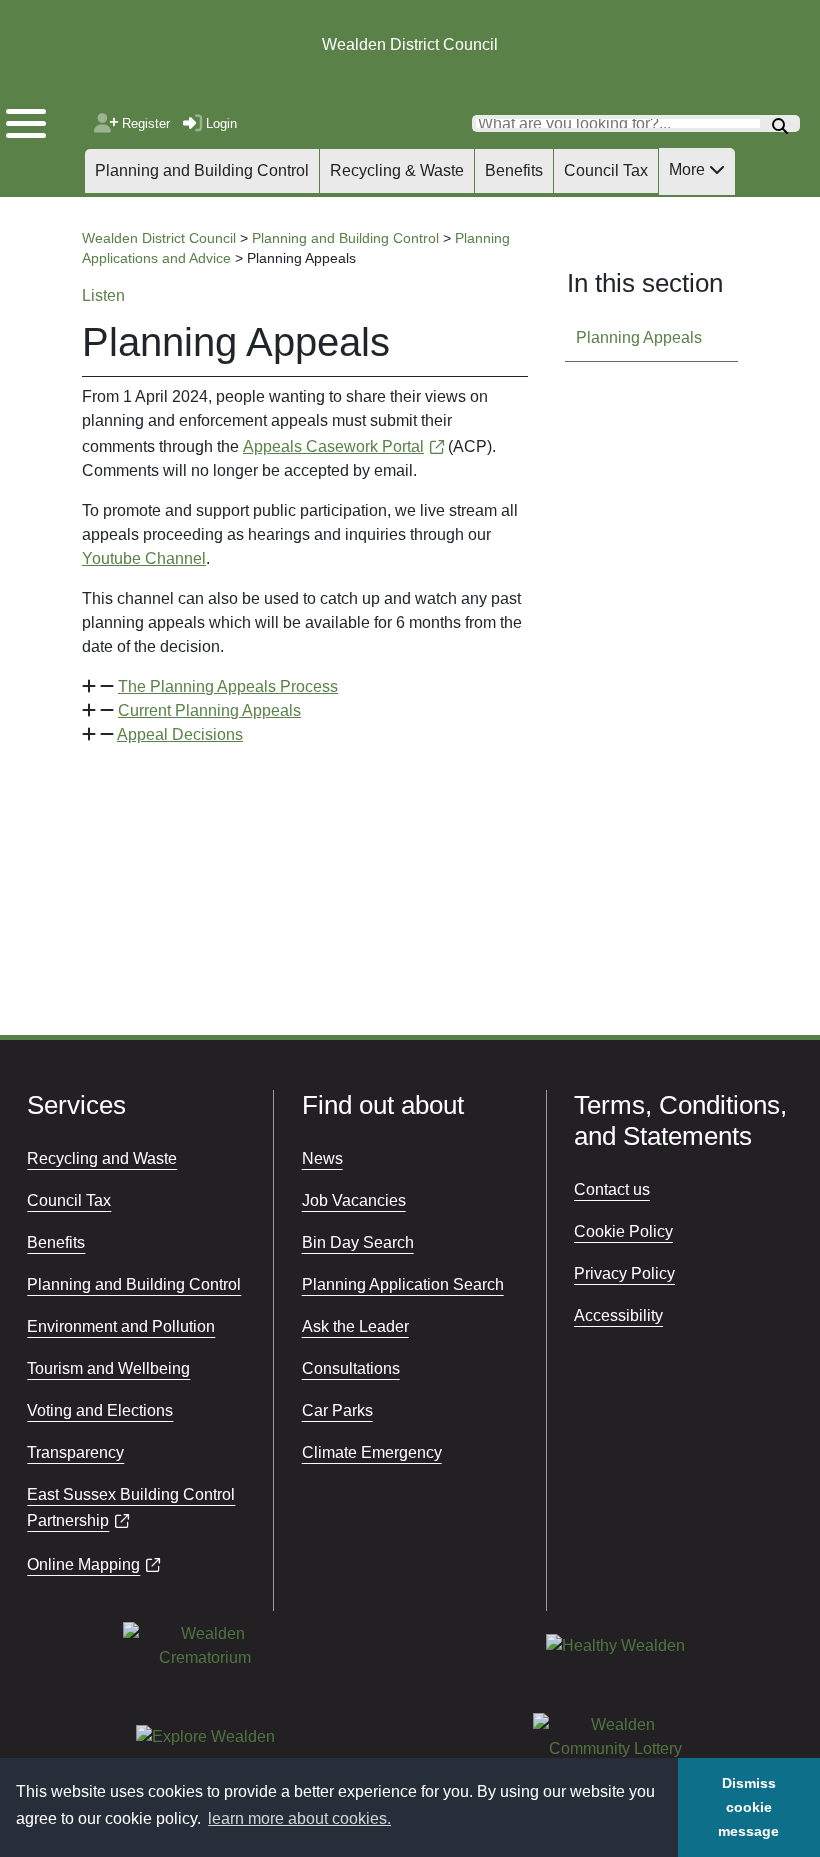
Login (221, 123)
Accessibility (618, 1315)
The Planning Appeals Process (228, 686)
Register (145, 123)
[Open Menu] (40, 119)
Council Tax (606, 170)
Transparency (75, 1452)
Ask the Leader (355, 1326)
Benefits (514, 170)
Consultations (351, 1368)
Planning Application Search (403, 1284)
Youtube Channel (144, 558)
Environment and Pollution (121, 1326)
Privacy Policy (624, 1273)
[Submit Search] (780, 123)
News (322, 1158)
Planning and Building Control (202, 170)
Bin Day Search (358, 1242)
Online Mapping (83, 1564)
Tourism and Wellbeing (108, 1368)
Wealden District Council (410, 44)
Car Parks (337, 1410)
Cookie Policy (623, 1231)
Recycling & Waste (397, 170)
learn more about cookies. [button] (299, 1818)
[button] (305, 687)
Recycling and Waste (102, 1158)
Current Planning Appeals (209, 710)
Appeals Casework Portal (333, 446)
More (689, 169)
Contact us (612, 1189)
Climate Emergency (372, 1452)
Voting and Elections (100, 1410)
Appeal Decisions (180, 734)
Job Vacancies (354, 1200)
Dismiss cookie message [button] (748, 1807)
